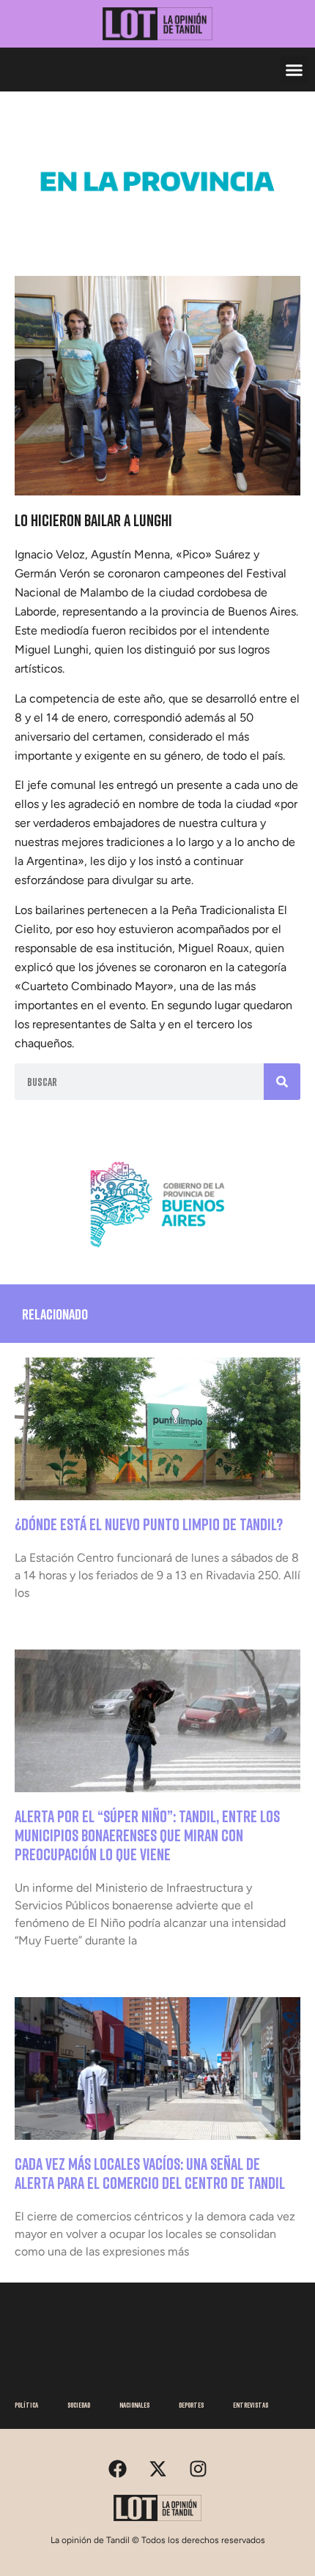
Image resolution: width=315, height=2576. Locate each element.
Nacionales (134, 2405)
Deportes (191, 2405)
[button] (294, 70)
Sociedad (79, 2405)
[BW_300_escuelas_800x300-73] (157, 231)
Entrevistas (251, 2405)
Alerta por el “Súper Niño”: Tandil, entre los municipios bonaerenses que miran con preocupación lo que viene (147, 1835)
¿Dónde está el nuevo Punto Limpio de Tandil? (149, 1524)
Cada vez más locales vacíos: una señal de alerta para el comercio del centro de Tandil (151, 2173)
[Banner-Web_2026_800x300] (157, 1254)
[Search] (282, 1082)
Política (26, 2405)
